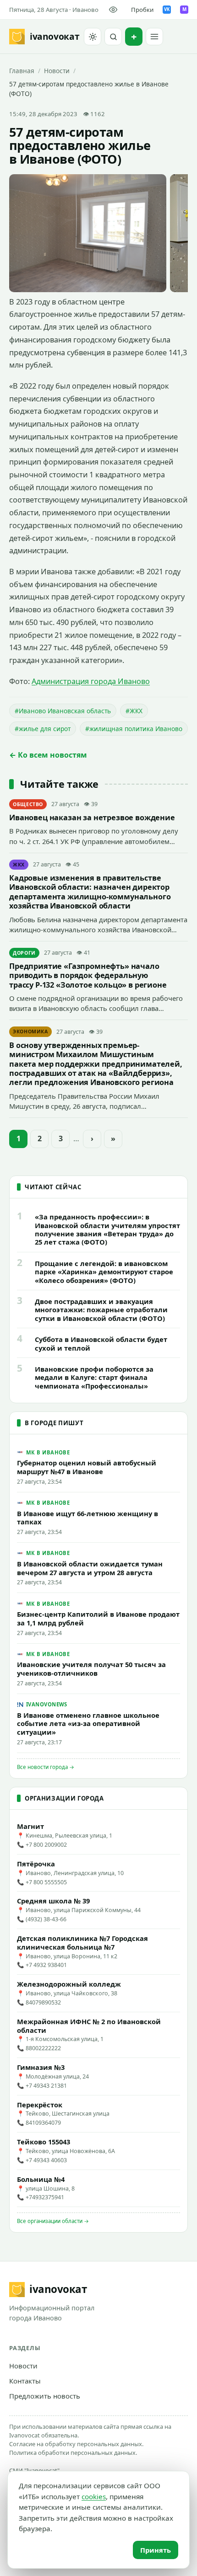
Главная (22, 71)
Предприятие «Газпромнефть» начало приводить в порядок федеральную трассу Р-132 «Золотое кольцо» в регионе (88, 975)
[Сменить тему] (93, 37)
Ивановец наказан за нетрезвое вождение (92, 818)
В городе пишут (54, 1423)
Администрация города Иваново (91, 681)
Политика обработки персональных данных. (73, 2453)
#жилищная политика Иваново (134, 729)
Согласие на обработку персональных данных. (76, 2444)
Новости (57, 71)
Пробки (142, 10)
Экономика (30, 1031)
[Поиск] (113, 37)
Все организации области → (53, 2221)
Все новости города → (46, 1767)
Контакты (25, 2381)
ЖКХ (19, 865)
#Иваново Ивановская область (63, 711)
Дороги (24, 953)
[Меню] (154, 37)
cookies (94, 2496)
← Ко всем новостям (48, 755)
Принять (156, 2550)
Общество (28, 804)
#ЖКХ (134, 711)
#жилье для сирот (43, 729)
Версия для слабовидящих (115, 10)
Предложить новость (45, 2396)
